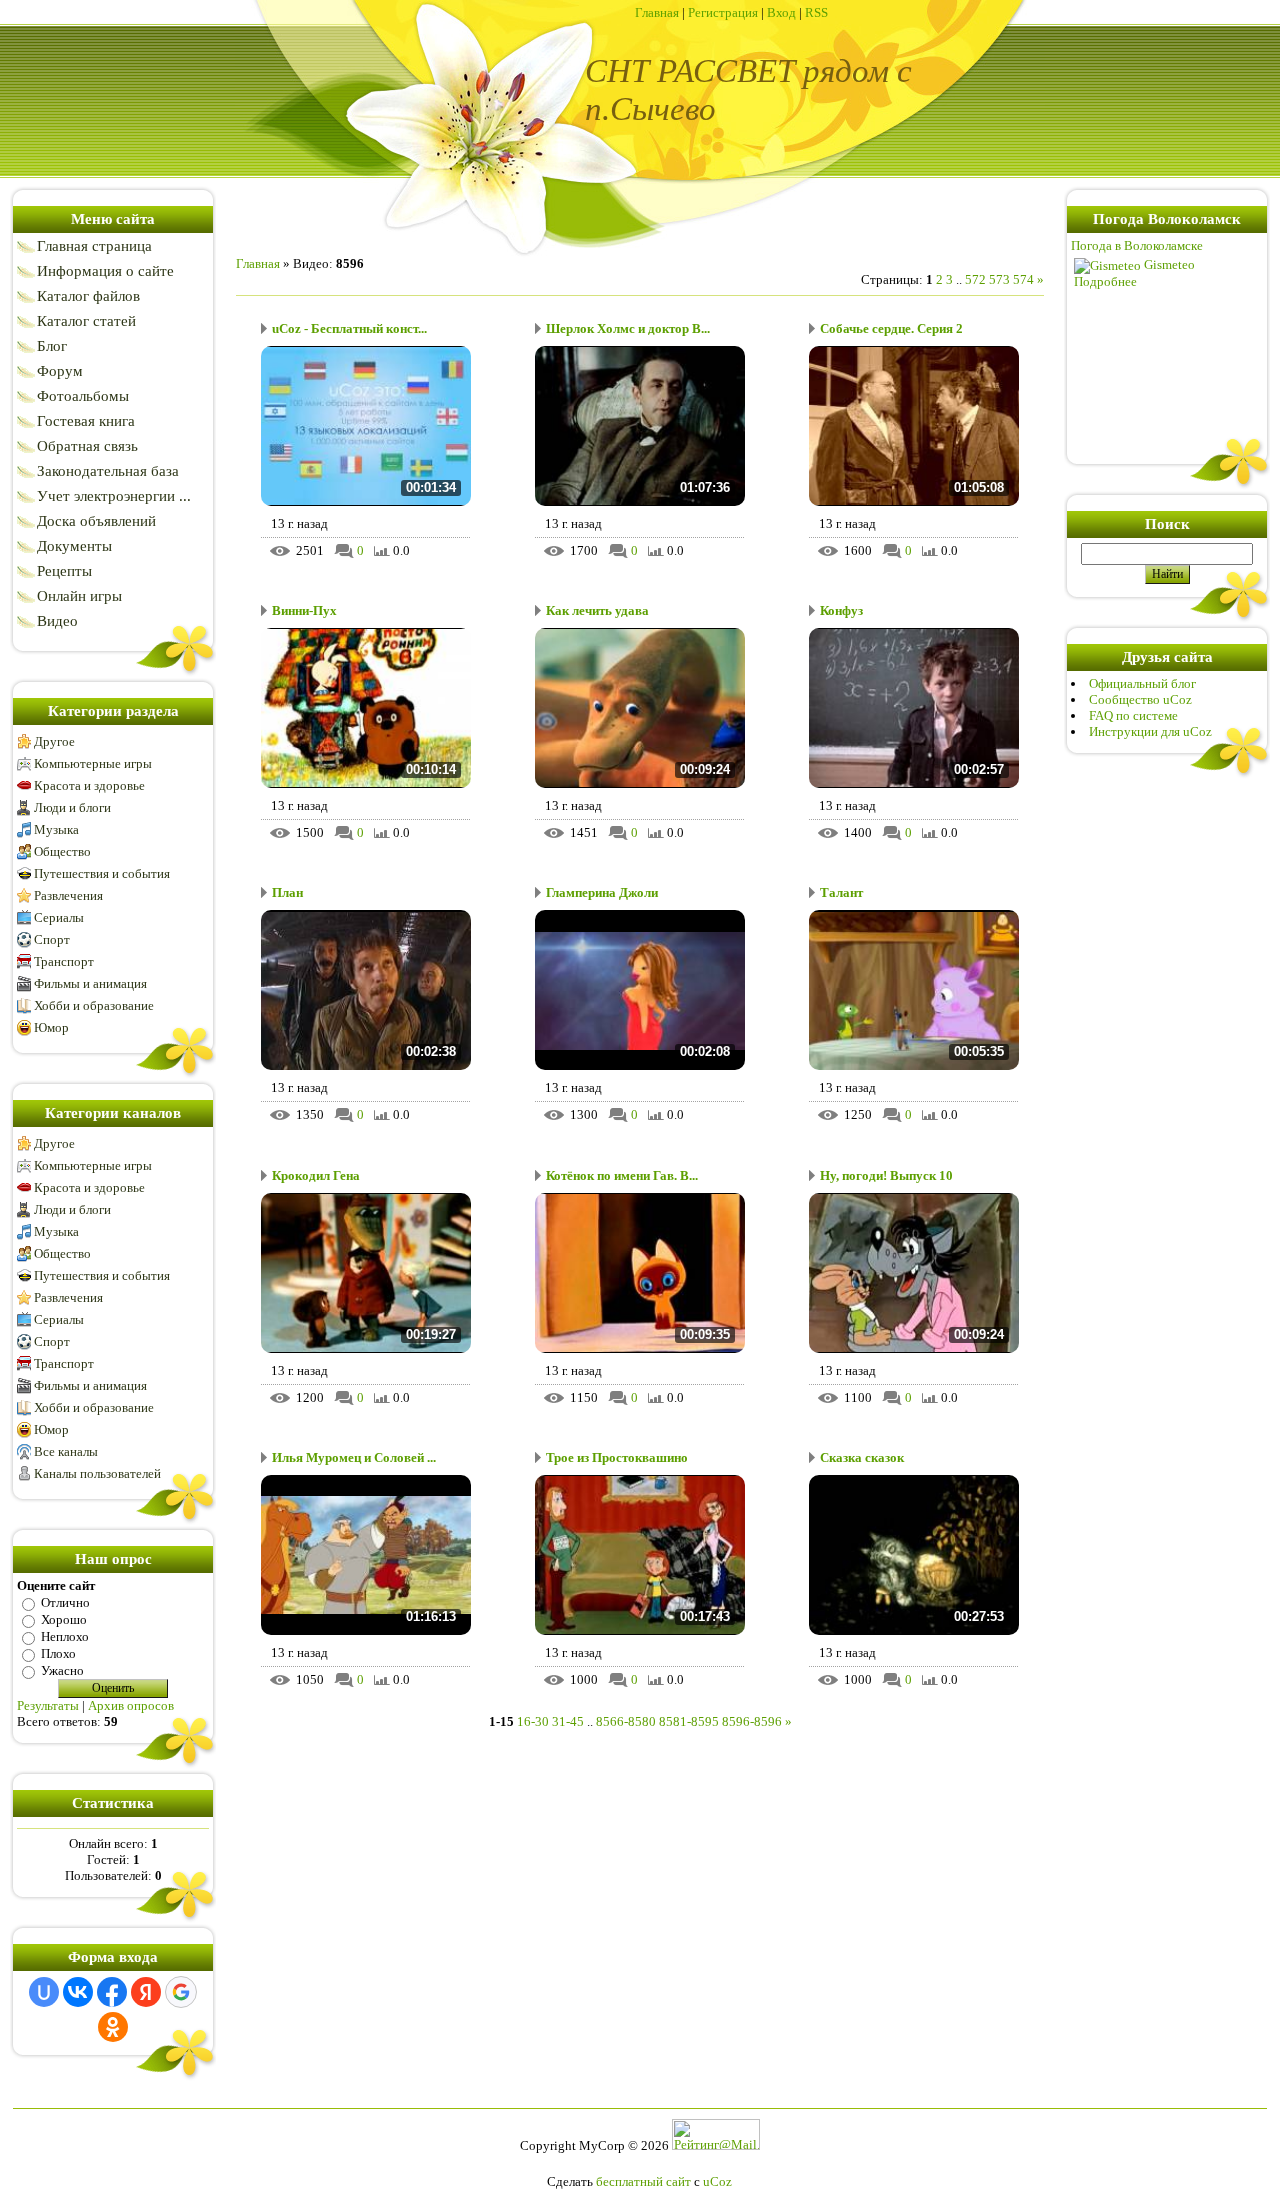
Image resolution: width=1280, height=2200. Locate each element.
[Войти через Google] (181, 1992)
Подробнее (1105, 281)
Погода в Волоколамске (1137, 245)
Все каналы (66, 1451)
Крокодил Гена (316, 1175)
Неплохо (65, 1636)
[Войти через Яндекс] (146, 1992)
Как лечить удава (597, 610)
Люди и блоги (72, 807)
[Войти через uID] (44, 1992)
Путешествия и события (102, 873)
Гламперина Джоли (602, 892)
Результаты (48, 1705)
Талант (841, 892)
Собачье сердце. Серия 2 (891, 328)
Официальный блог (1142, 683)
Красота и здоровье (89, 785)
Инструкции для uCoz (1150, 731)
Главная (657, 12)
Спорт (52, 939)
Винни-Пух (304, 610)
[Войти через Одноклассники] (113, 2027)
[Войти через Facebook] (112, 1992)
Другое (54, 741)
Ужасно (62, 1670)
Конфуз (841, 610)
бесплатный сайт (643, 2181)
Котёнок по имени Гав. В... (622, 1175)
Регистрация (723, 12)
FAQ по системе (1133, 715)
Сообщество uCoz (1140, 699)
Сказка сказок (862, 1457)
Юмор (51, 1027)
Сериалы (59, 917)
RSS (816, 12)
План (287, 892)
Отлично (65, 1602)
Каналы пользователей (97, 1473)
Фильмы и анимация (90, 983)
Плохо (58, 1653)
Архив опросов (131, 1705)
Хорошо (64, 1619)
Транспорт (64, 961)
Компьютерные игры (93, 763)
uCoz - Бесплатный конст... (349, 328)
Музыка (56, 829)
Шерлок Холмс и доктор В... (628, 328)
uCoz (717, 2181)
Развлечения (68, 895)
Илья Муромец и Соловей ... (354, 1457)
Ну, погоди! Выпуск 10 (886, 1175)
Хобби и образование (94, 1005)
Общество (62, 851)
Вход (781, 12)
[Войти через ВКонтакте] (78, 1992)
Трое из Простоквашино (617, 1457)
